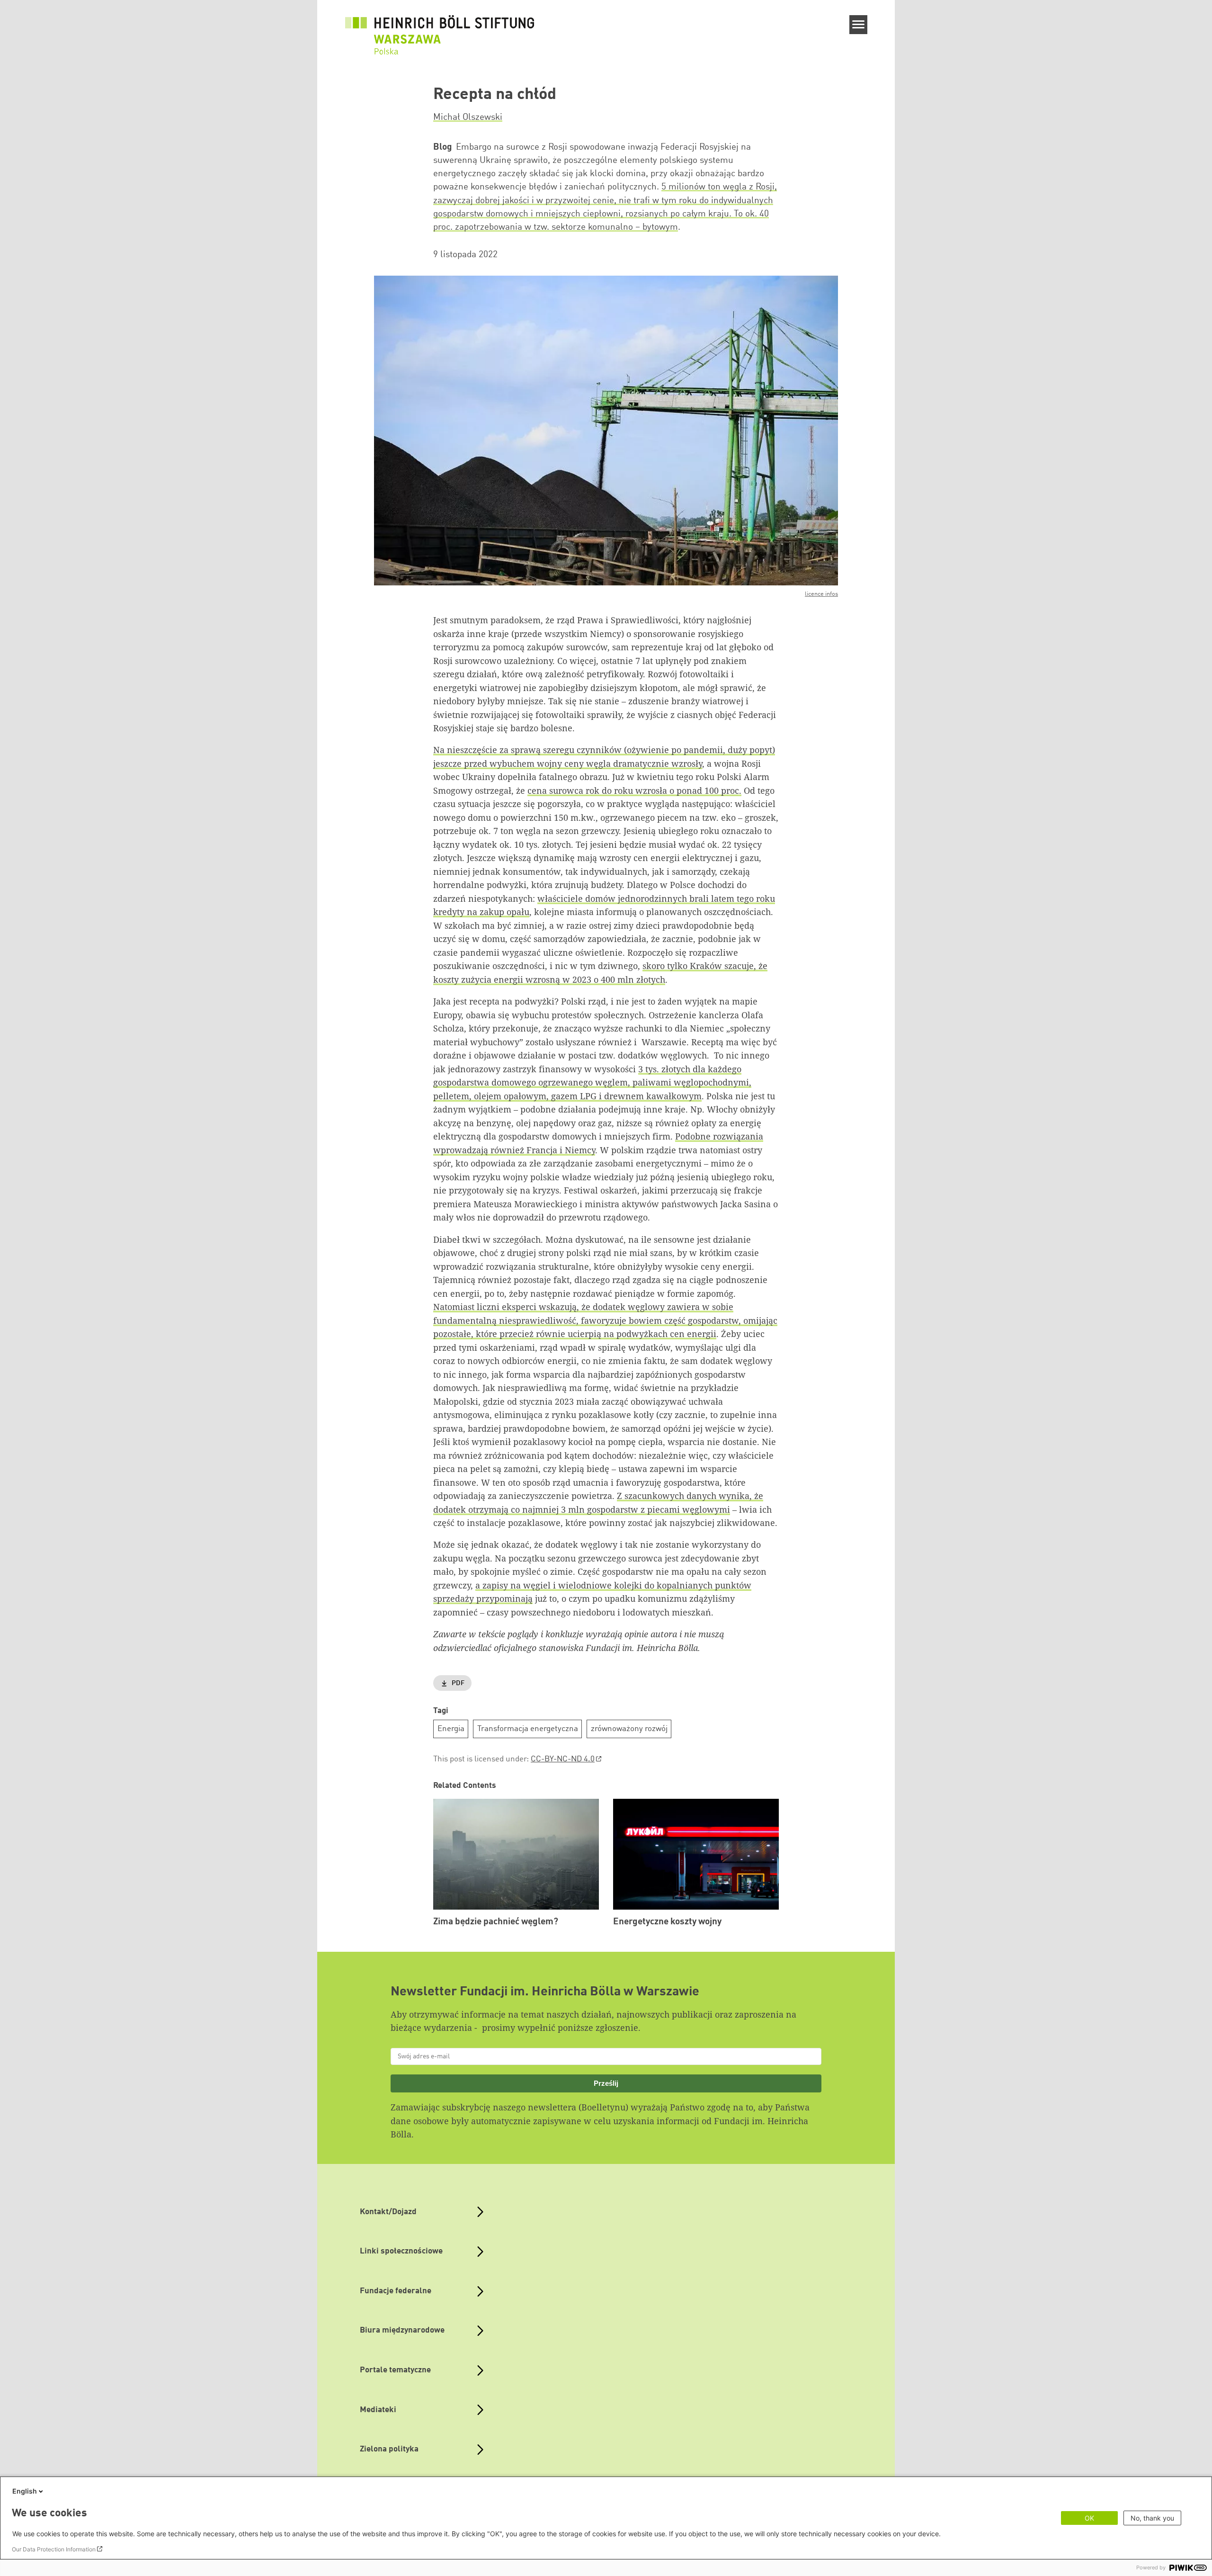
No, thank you (1152, 2518)
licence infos (821, 594)
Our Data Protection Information (54, 2549)
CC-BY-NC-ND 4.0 (563, 1759)
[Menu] (859, 25)
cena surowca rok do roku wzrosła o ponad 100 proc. (634, 790)
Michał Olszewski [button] (468, 117)
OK (1089, 2518)
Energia (451, 1729)
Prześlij (606, 2083)
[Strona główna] (440, 29)
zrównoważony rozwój (629, 1729)
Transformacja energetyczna (528, 1729)
